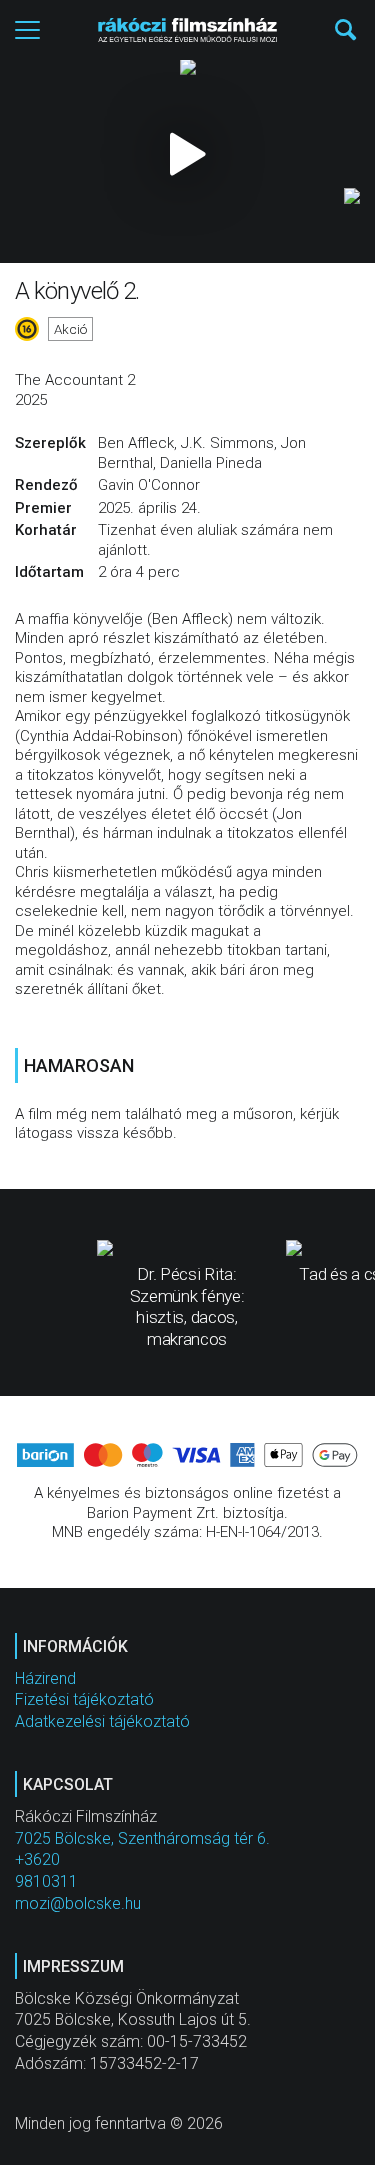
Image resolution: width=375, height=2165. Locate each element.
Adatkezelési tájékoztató (102, 1721)
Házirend (45, 1678)
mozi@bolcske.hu (78, 1903)
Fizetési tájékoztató (84, 1699)
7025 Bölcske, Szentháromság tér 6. (142, 1838)
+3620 (37, 1859)
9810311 (46, 1881)
